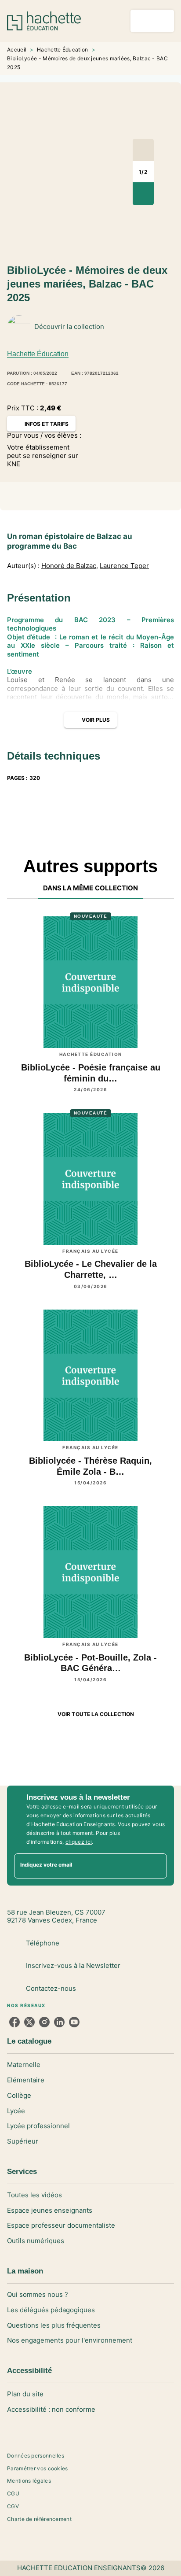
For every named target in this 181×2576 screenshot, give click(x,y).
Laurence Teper (124, 566)
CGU (13, 2493)
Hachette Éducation (62, 50)
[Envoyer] (156, 1866)
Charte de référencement (39, 2519)
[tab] (91, 888)
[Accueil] (44, 21)
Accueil (17, 50)
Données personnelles (36, 2456)
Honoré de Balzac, (70, 566)
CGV (13, 2506)
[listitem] (14, 2022)
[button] (160, 327)
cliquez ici (79, 1842)
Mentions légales (29, 2481)
